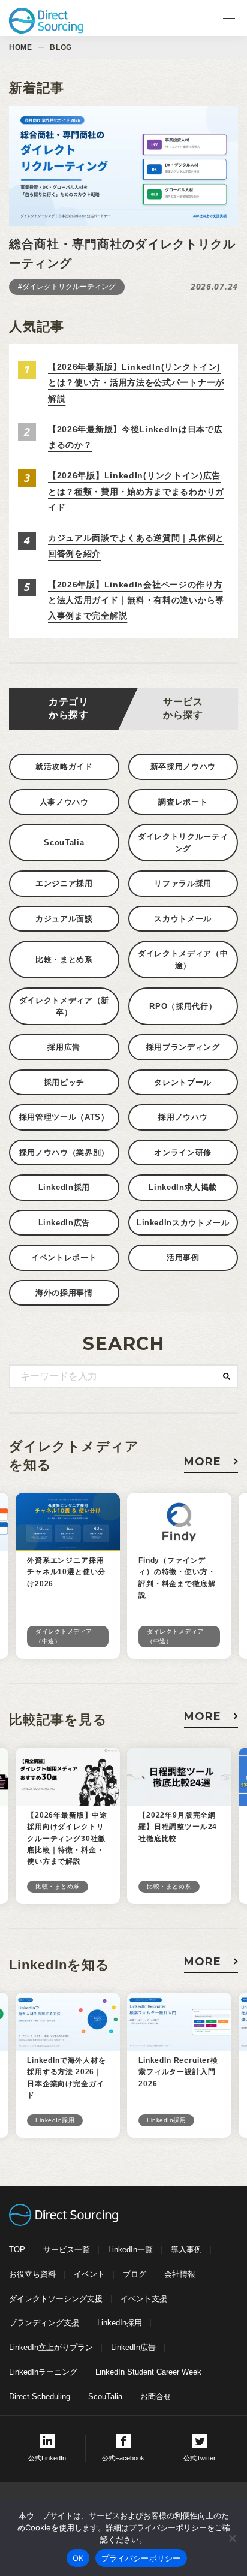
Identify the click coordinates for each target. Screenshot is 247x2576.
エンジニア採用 (64, 883)
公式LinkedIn (47, 2458)
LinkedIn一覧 (130, 2250)
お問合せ (156, 2396)
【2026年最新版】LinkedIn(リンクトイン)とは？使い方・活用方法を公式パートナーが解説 (136, 383)
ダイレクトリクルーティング (183, 843)
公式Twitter (200, 2458)
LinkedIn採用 (64, 1187)
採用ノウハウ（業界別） (64, 1153)
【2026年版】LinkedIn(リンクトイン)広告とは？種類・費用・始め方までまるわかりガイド (136, 491)
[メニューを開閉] (229, 18)
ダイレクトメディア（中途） (183, 959)
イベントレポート (64, 1257)
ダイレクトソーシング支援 (56, 2299)
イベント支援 (144, 2299)
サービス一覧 (67, 2250)
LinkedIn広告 (64, 1223)
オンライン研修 (183, 1153)
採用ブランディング (183, 1047)
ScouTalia (64, 843)
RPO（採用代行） (183, 1006)
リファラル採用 (183, 883)
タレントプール (183, 1082)
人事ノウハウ (64, 802)
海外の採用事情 (64, 1293)
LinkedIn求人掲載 (183, 1187)
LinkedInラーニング (43, 2372)
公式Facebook (123, 2458)
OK (78, 2558)
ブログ (135, 2274)
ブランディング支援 (44, 2323)
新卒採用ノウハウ (183, 766)
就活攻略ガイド (64, 766)
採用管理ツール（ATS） (64, 1117)
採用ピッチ (64, 1082)
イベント (89, 2274)
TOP (17, 2250)
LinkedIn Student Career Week (148, 2372)
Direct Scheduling (40, 2396)
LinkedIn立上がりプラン (51, 2347)
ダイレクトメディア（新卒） (64, 1006)
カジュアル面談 (64, 919)
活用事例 (183, 1257)
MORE (203, 1462)
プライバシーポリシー (141, 2558)
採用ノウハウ (183, 1117)
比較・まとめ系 (64, 959)
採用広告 (64, 1047)
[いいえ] (232, 2538)
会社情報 (180, 2274)
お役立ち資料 (32, 2274)
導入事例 (186, 2250)
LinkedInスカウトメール (183, 1223)
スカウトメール (183, 919)
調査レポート (183, 802)
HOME (20, 47)
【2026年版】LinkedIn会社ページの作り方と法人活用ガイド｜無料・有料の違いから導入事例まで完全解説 (136, 600)
